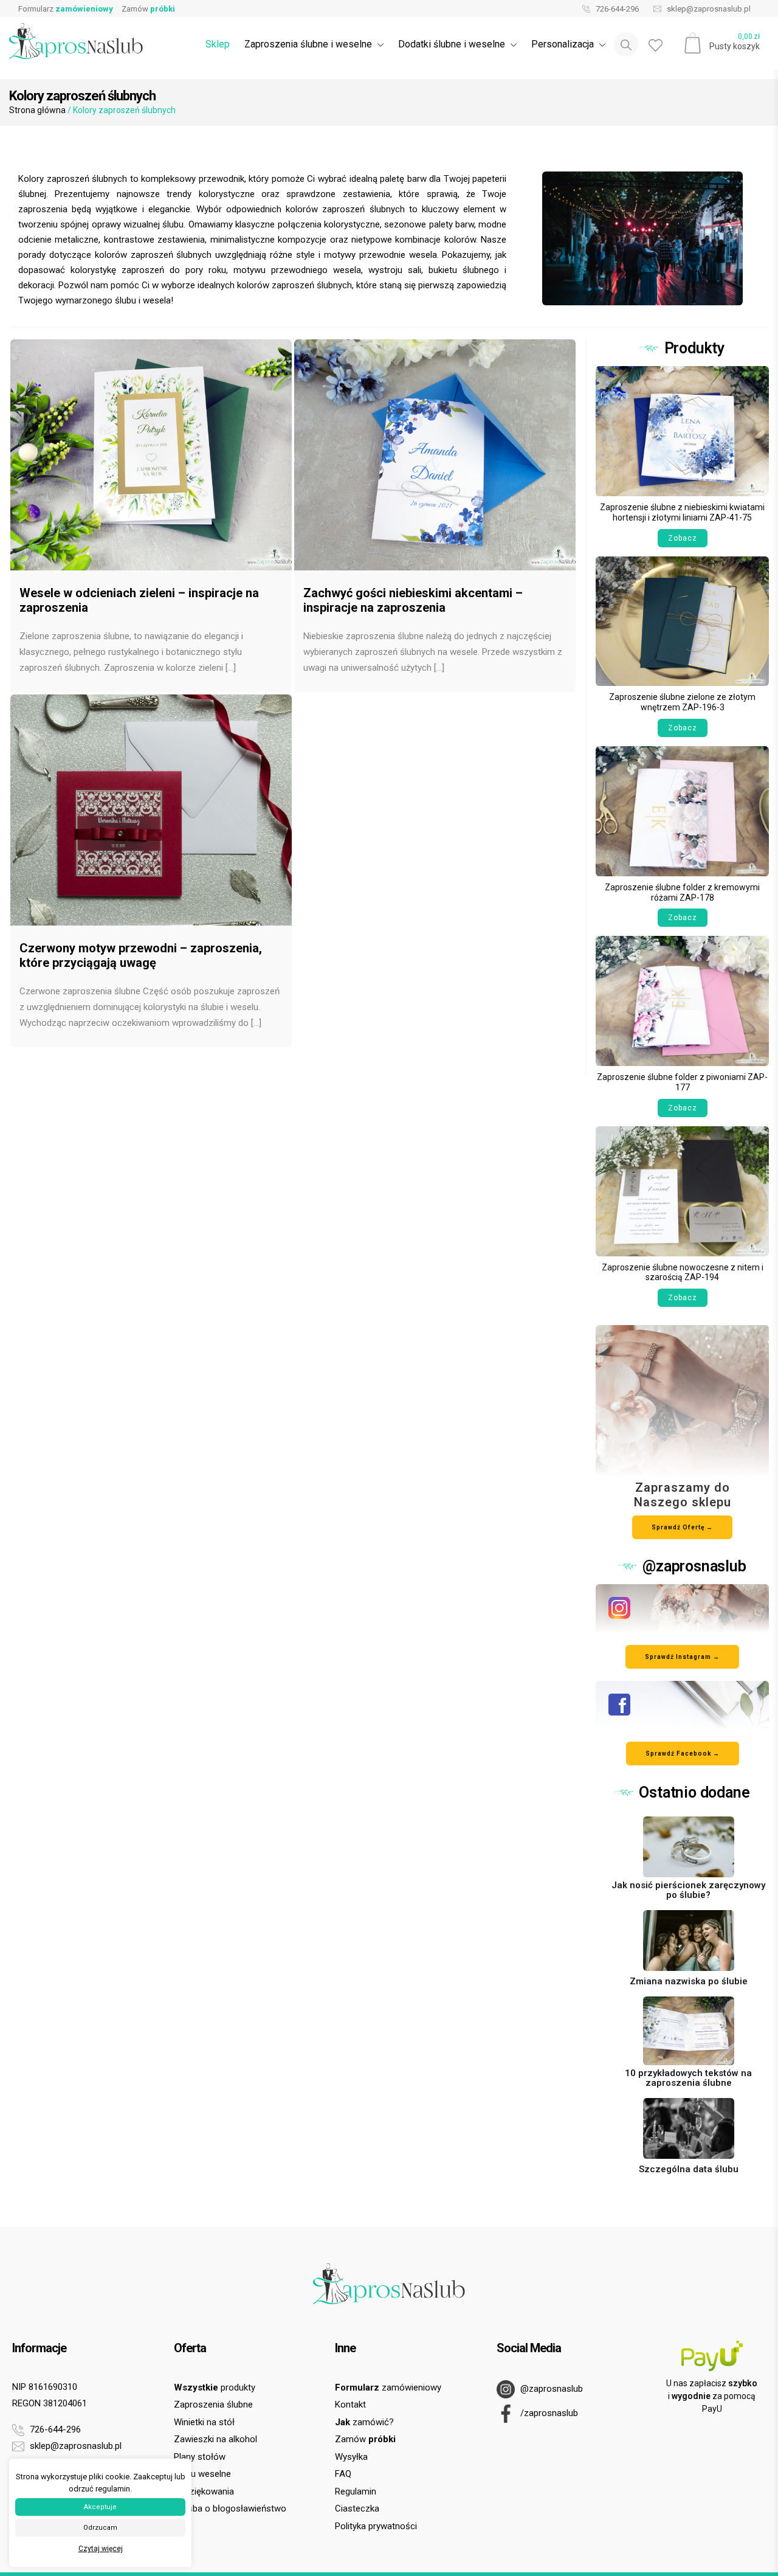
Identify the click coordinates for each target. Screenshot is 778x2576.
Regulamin (356, 2491)
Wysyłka (351, 2457)
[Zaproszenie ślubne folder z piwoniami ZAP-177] (682, 1001)
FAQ (343, 2474)
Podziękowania (204, 2491)
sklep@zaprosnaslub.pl (708, 9)
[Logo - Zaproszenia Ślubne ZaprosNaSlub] (76, 40)
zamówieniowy (388, 2387)
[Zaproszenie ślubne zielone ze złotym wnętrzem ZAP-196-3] (682, 621)
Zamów (148, 9)
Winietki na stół (204, 2422)
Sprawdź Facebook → (683, 1754)
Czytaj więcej (101, 2549)
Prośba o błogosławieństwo (230, 2508)
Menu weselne (202, 2474)
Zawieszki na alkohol (215, 2439)
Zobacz (683, 538)
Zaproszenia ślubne (213, 2405)
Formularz (66, 9)
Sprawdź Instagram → (682, 1657)
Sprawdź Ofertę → (682, 1527)
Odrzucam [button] (100, 2528)
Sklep (218, 44)
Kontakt (350, 2405)
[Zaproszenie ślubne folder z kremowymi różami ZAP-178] (682, 810)
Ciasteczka (357, 2508)
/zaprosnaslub (548, 2413)
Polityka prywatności (376, 2526)
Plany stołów (200, 2457)
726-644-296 (616, 9)
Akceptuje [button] (100, 2507)
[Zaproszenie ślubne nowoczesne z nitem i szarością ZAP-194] (682, 1190)
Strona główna (37, 110)
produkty (215, 2387)
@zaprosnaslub (550, 2389)
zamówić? (364, 2422)
